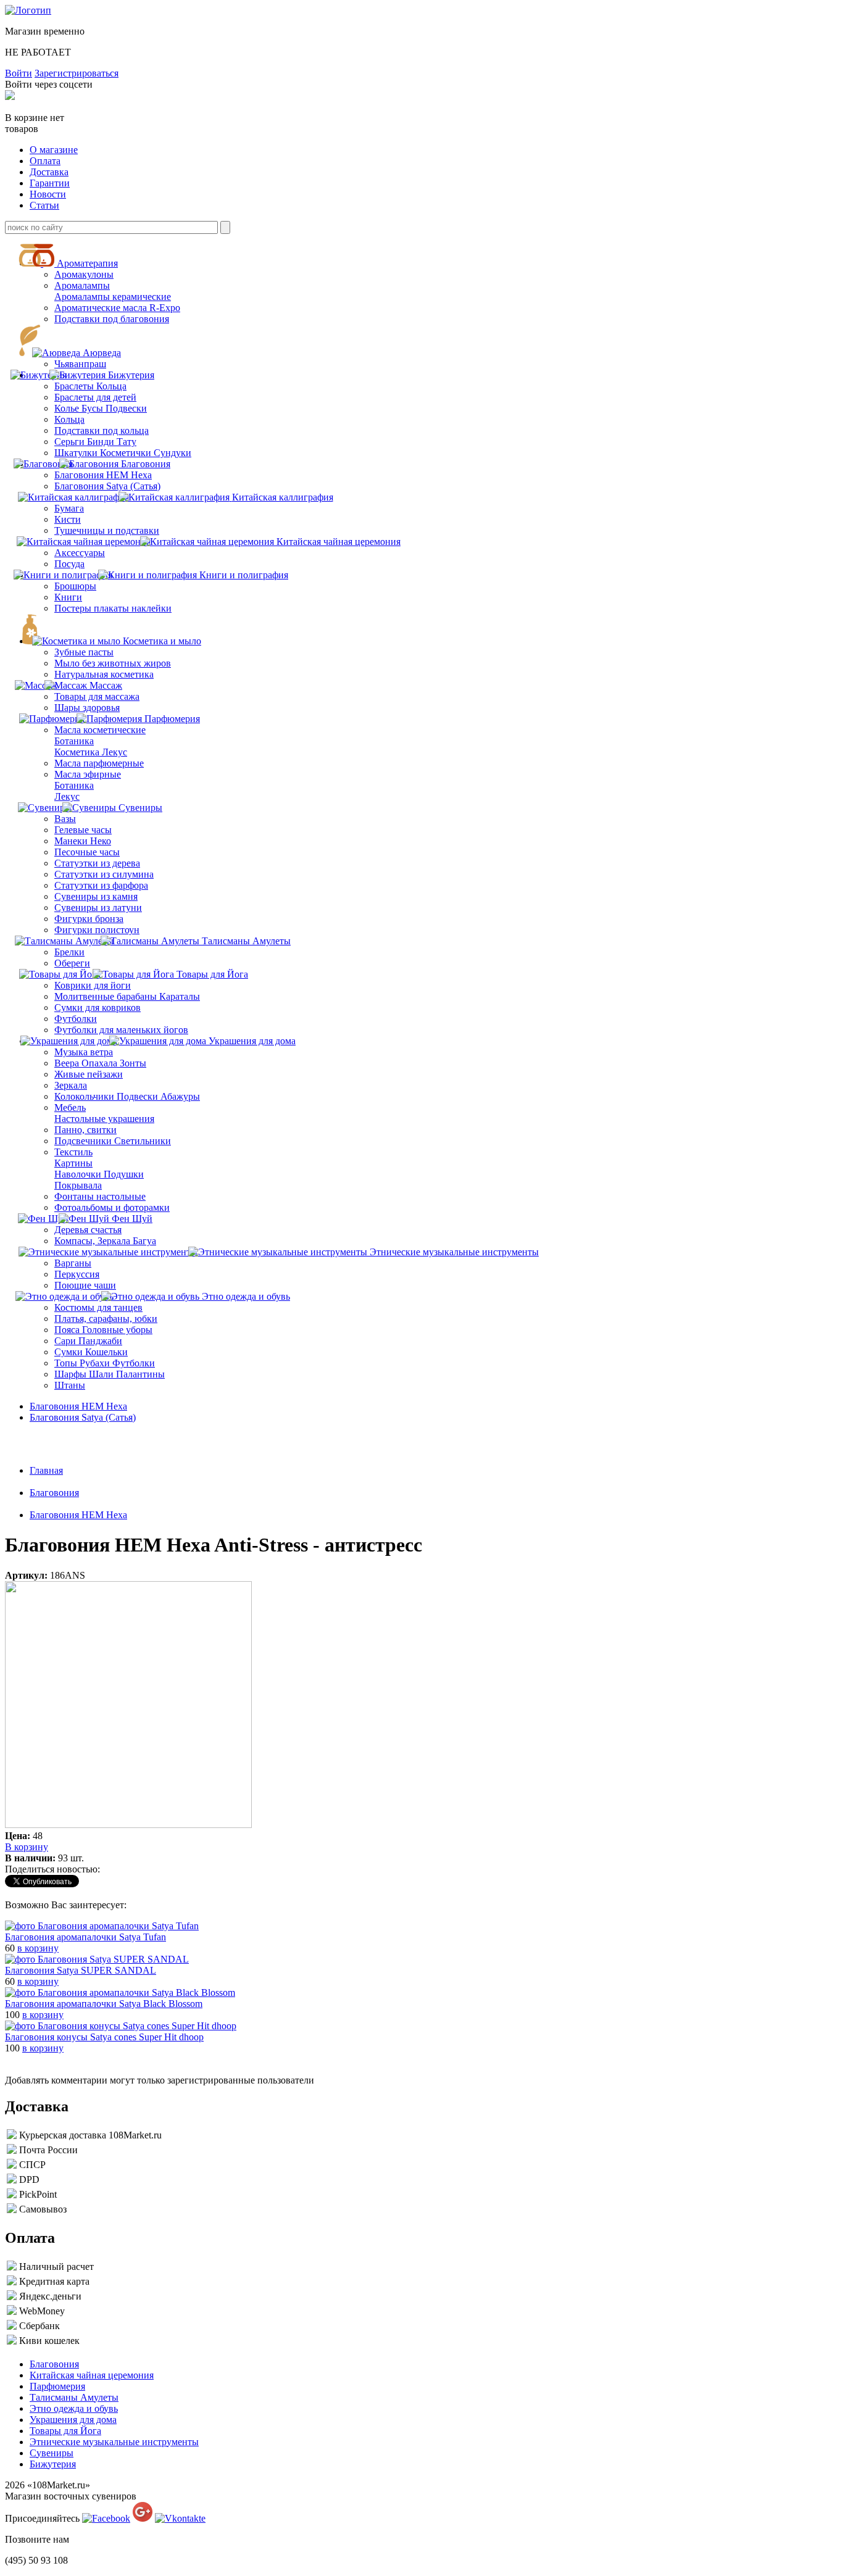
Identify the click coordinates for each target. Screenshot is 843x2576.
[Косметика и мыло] (82, 641)
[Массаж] (75, 685)
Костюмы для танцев (98, 1307)
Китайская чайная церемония (338, 542)
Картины (73, 1163)
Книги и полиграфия (244, 575)
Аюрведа (102, 353)
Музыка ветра (84, 1052)
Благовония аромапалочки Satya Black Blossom (104, 2004)
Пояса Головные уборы (103, 1330)
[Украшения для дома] (75, 1041)
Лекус (67, 796)
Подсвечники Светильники (113, 1141)
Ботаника (74, 741)
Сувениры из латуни (98, 908)
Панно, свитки (85, 1130)
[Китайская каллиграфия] (81, 497)
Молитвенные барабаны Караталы (127, 996)
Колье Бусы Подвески (101, 408)
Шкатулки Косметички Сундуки (123, 453)
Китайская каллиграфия (283, 497)
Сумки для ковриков (98, 1008)
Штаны (70, 1385)
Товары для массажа (97, 696)
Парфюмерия (172, 719)
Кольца (69, 419)
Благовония (146, 464)
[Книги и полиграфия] (72, 575)
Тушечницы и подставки (107, 530)
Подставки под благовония (112, 319)
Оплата (45, 161)
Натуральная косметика (104, 674)
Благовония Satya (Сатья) (107, 486)
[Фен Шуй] (50, 1219)
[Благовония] (52, 464)
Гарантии (50, 183)
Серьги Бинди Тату (95, 442)
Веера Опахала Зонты (100, 1063)
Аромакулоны (84, 274)
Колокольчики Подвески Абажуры (127, 1096)
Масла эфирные (88, 774)
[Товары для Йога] (66, 974)
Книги (68, 597)
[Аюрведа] (63, 353)
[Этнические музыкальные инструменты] (115, 1252)
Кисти (68, 519)
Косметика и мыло (162, 641)
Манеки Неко (83, 841)
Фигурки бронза (89, 919)
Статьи (44, 205)
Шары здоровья (87, 708)
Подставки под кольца (102, 430)
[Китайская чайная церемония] (91, 542)
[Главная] (28, 10)
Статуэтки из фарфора (101, 885)
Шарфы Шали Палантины (110, 1374)
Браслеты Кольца (90, 386)
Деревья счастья (88, 1230)
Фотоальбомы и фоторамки (112, 1207)
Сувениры (140, 808)
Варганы (73, 1263)
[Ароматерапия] (50, 263)
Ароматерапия (87, 263)
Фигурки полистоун (97, 930)
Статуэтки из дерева (97, 863)
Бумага (69, 508)
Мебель (70, 1107)
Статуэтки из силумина (104, 874)
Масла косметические (100, 730)
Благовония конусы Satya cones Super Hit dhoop (104, 2037)
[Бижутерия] (89, 375)
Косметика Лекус (91, 752)
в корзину (38, 1948)
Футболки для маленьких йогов (121, 1030)
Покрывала (78, 1185)
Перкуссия (77, 1274)
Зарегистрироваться (77, 73)
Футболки (76, 1019)
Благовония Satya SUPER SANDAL (81, 1970)
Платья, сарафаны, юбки (106, 1319)
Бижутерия (131, 375)
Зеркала (71, 1085)
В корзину (27, 1847)
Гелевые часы (83, 830)
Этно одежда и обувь (246, 1296)
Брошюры (75, 586)
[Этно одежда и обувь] (73, 1296)
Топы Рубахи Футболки (105, 1363)
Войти (19, 73)
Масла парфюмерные (99, 763)
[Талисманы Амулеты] (73, 941)
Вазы (65, 819)
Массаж (106, 685)
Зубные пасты (84, 652)
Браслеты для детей (95, 397)
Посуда (69, 564)
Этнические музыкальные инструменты (454, 1252)
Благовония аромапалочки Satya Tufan (85, 1937)
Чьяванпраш (80, 364)
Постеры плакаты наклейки (113, 608)
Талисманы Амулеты (246, 941)
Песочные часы (87, 852)
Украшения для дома (252, 1041)
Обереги (72, 963)
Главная (46, 1470)
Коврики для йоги (93, 985)
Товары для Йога (212, 974)
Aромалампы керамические (113, 297)
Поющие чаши (85, 1285)
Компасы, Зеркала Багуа (105, 1241)
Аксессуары (80, 553)
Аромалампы (82, 285)
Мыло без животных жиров (113, 663)
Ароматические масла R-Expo (117, 308)
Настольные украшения (104, 1119)
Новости (48, 194)
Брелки (69, 952)
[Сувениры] (52, 808)
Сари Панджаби (88, 1341)
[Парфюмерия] (58, 719)
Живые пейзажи (89, 1074)
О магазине (54, 150)
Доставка (49, 172)
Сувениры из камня (96, 896)
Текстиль (73, 1152)
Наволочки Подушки (99, 1174)
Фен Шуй (132, 1219)
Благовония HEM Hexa (103, 475)
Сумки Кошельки (91, 1352)
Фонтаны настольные (100, 1196)
